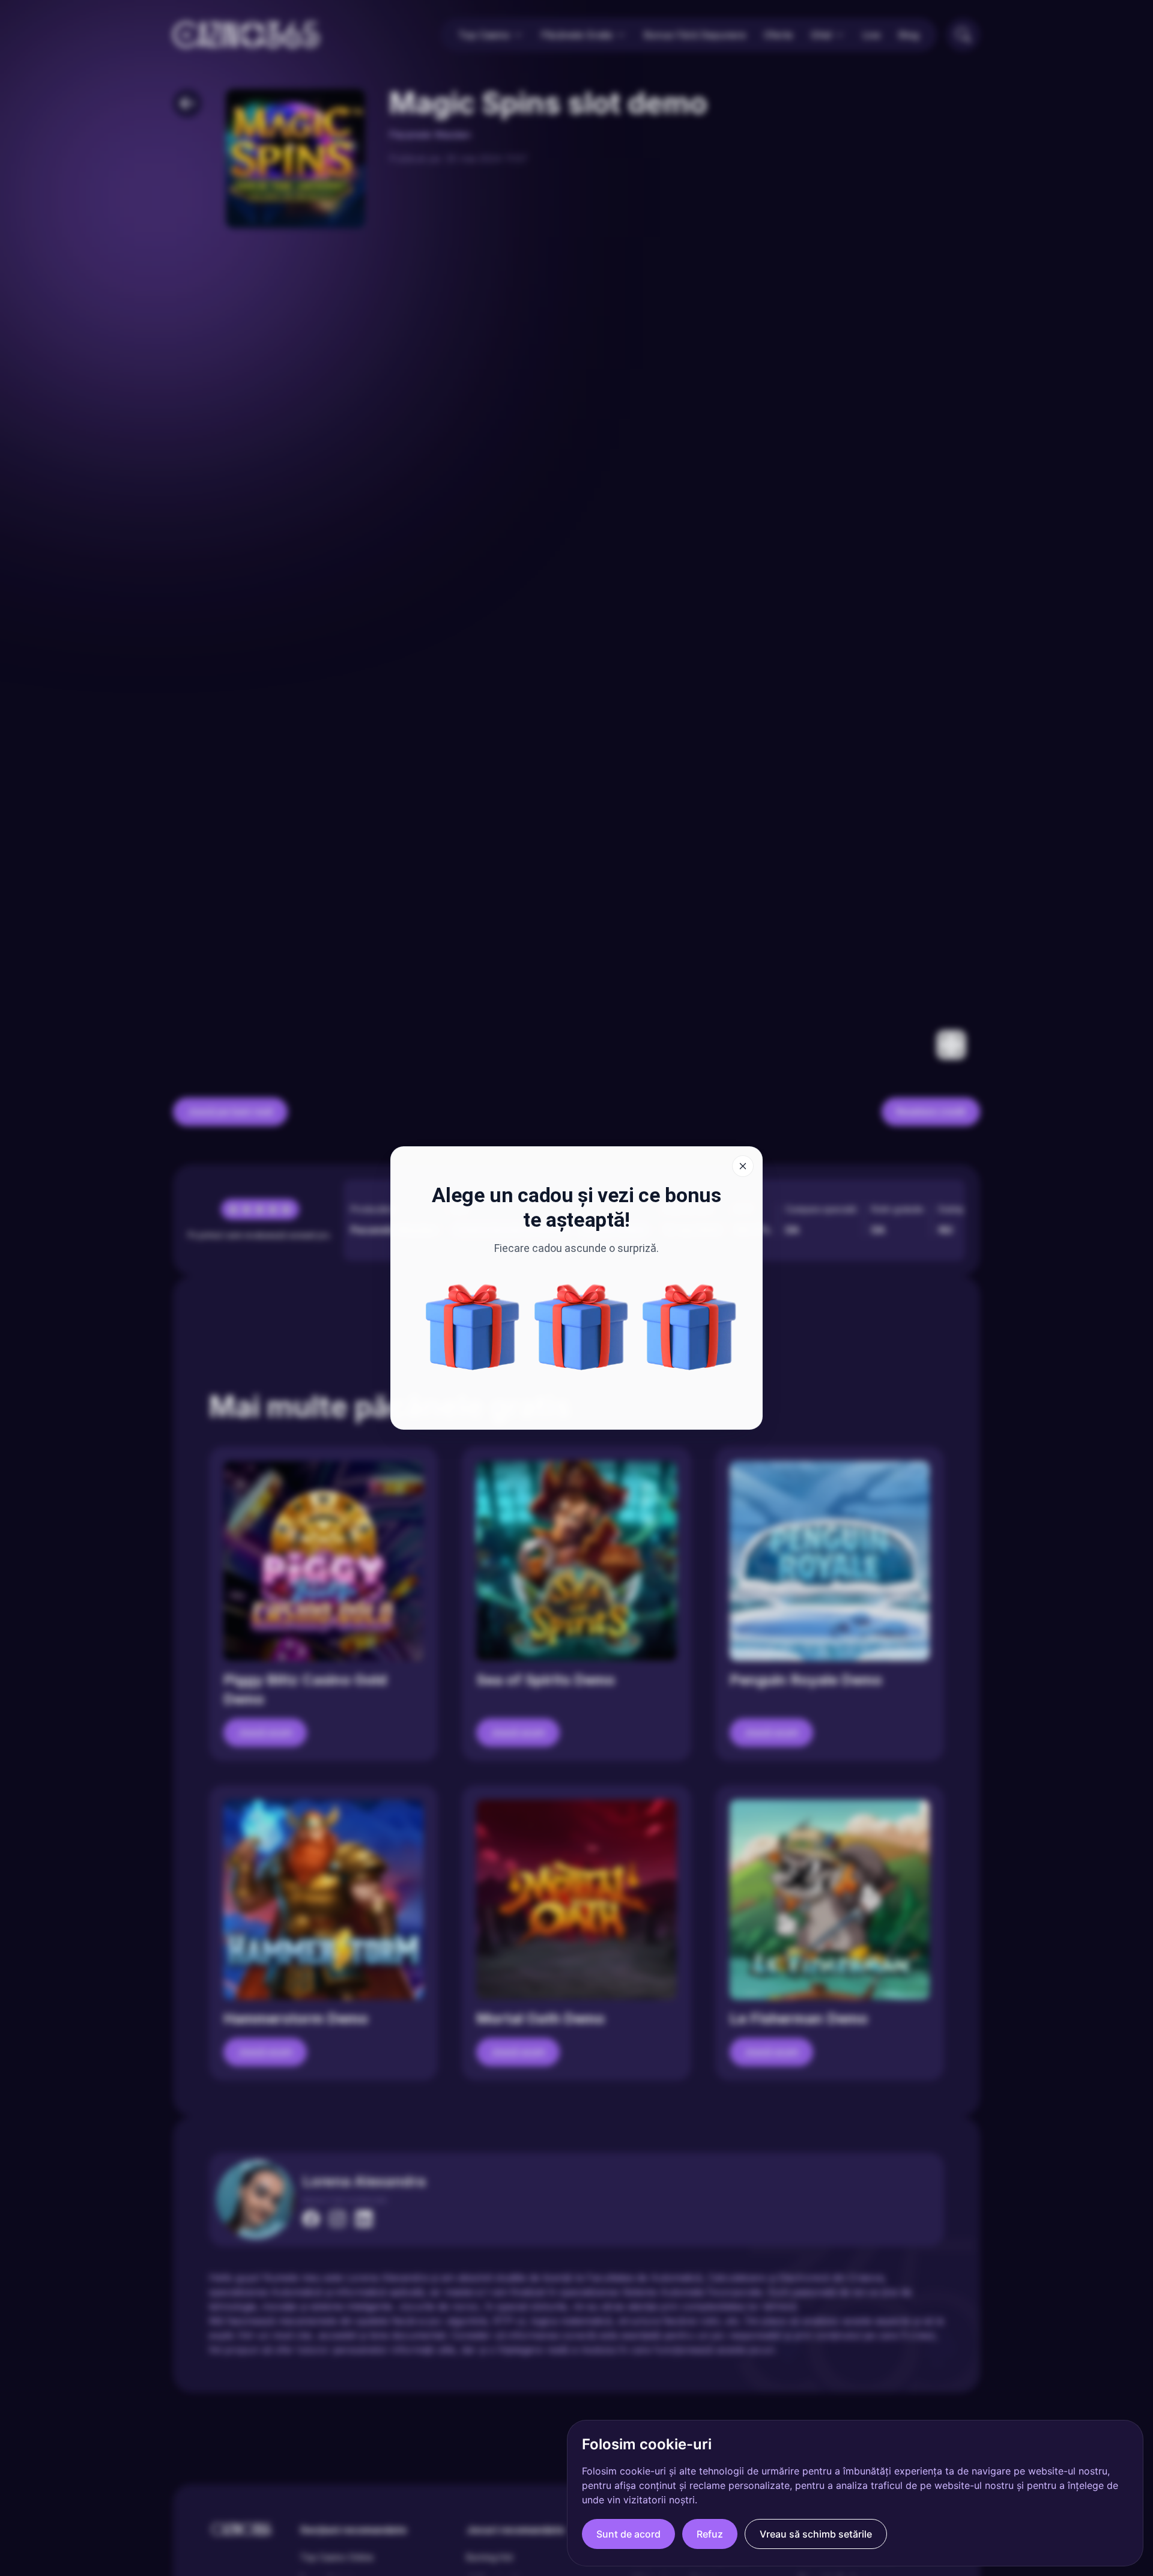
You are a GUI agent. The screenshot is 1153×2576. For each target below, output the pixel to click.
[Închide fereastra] (743, 1166)
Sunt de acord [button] (628, 2534)
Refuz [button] (710, 2534)
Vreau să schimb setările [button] (816, 2534)
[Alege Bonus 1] (581, 1327)
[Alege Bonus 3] (689, 1327)
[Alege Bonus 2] (473, 1327)
